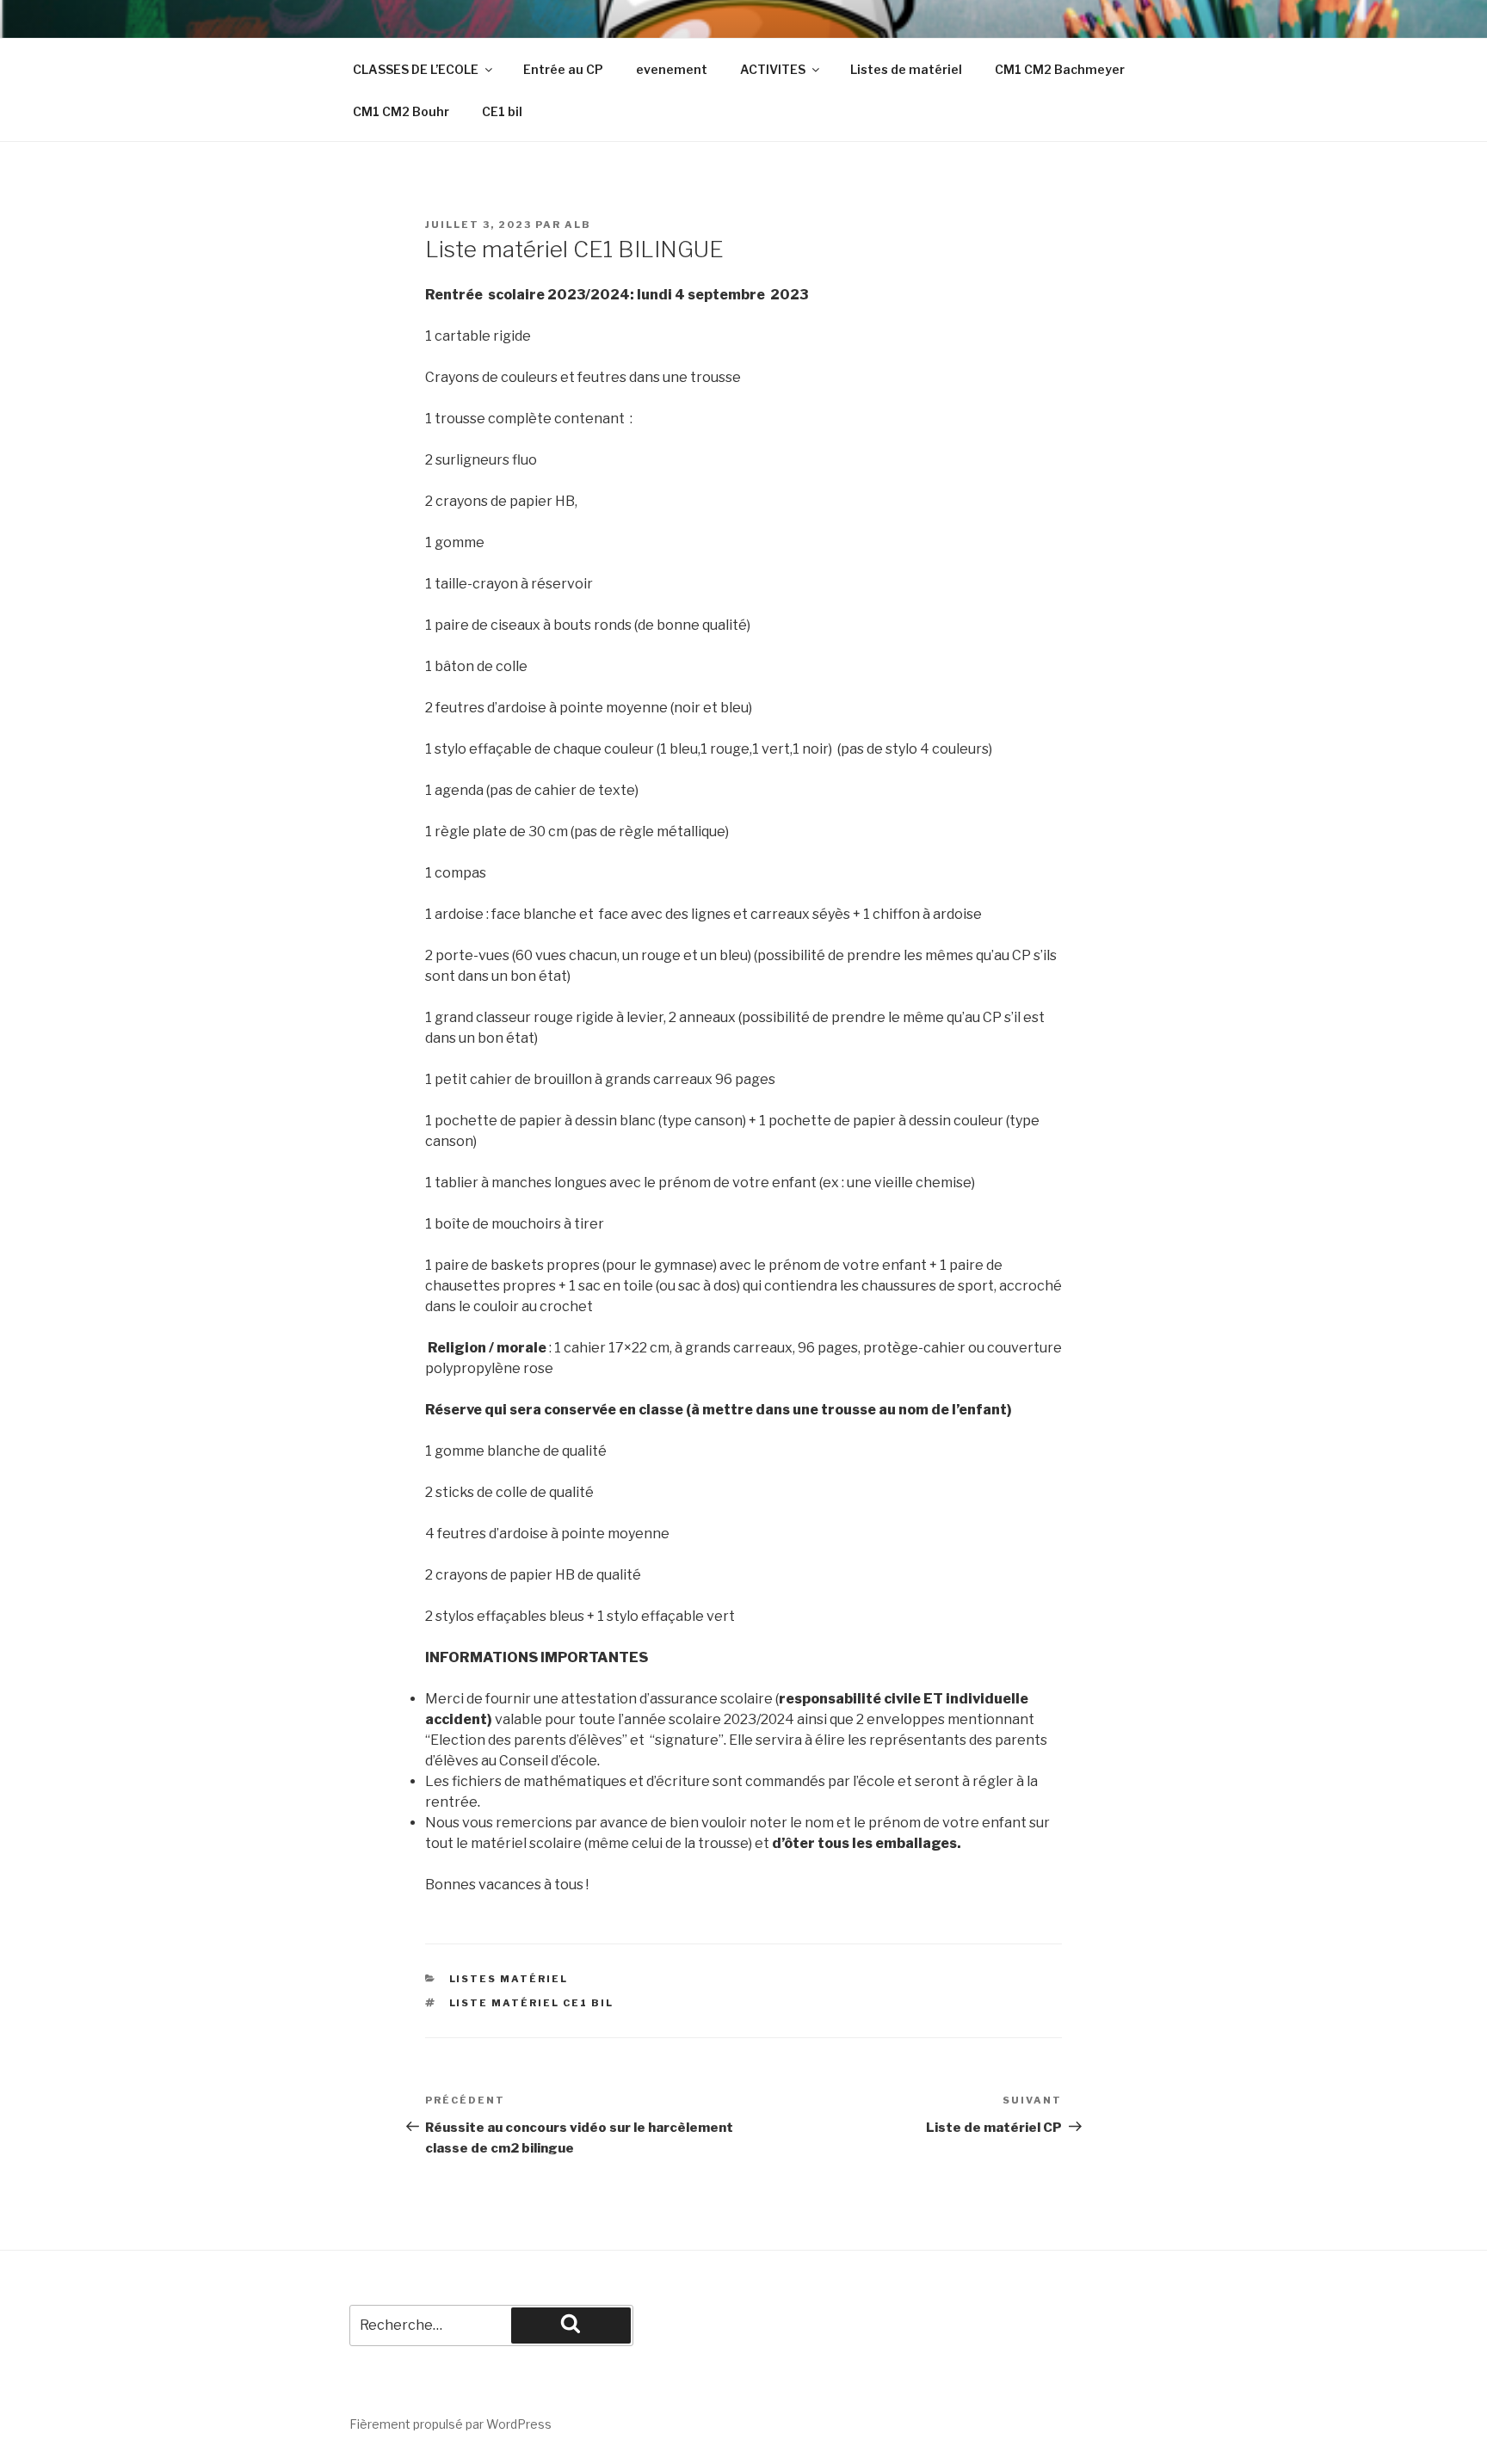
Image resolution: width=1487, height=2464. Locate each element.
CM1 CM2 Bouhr (401, 111)
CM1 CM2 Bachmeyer (1060, 69)
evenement (672, 69)
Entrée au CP (563, 69)
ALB (578, 225)
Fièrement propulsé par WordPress (450, 2424)
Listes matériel (509, 1979)
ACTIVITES (773, 69)
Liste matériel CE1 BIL (532, 2003)
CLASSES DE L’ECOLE (416, 69)
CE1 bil (502, 111)
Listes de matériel (906, 69)
